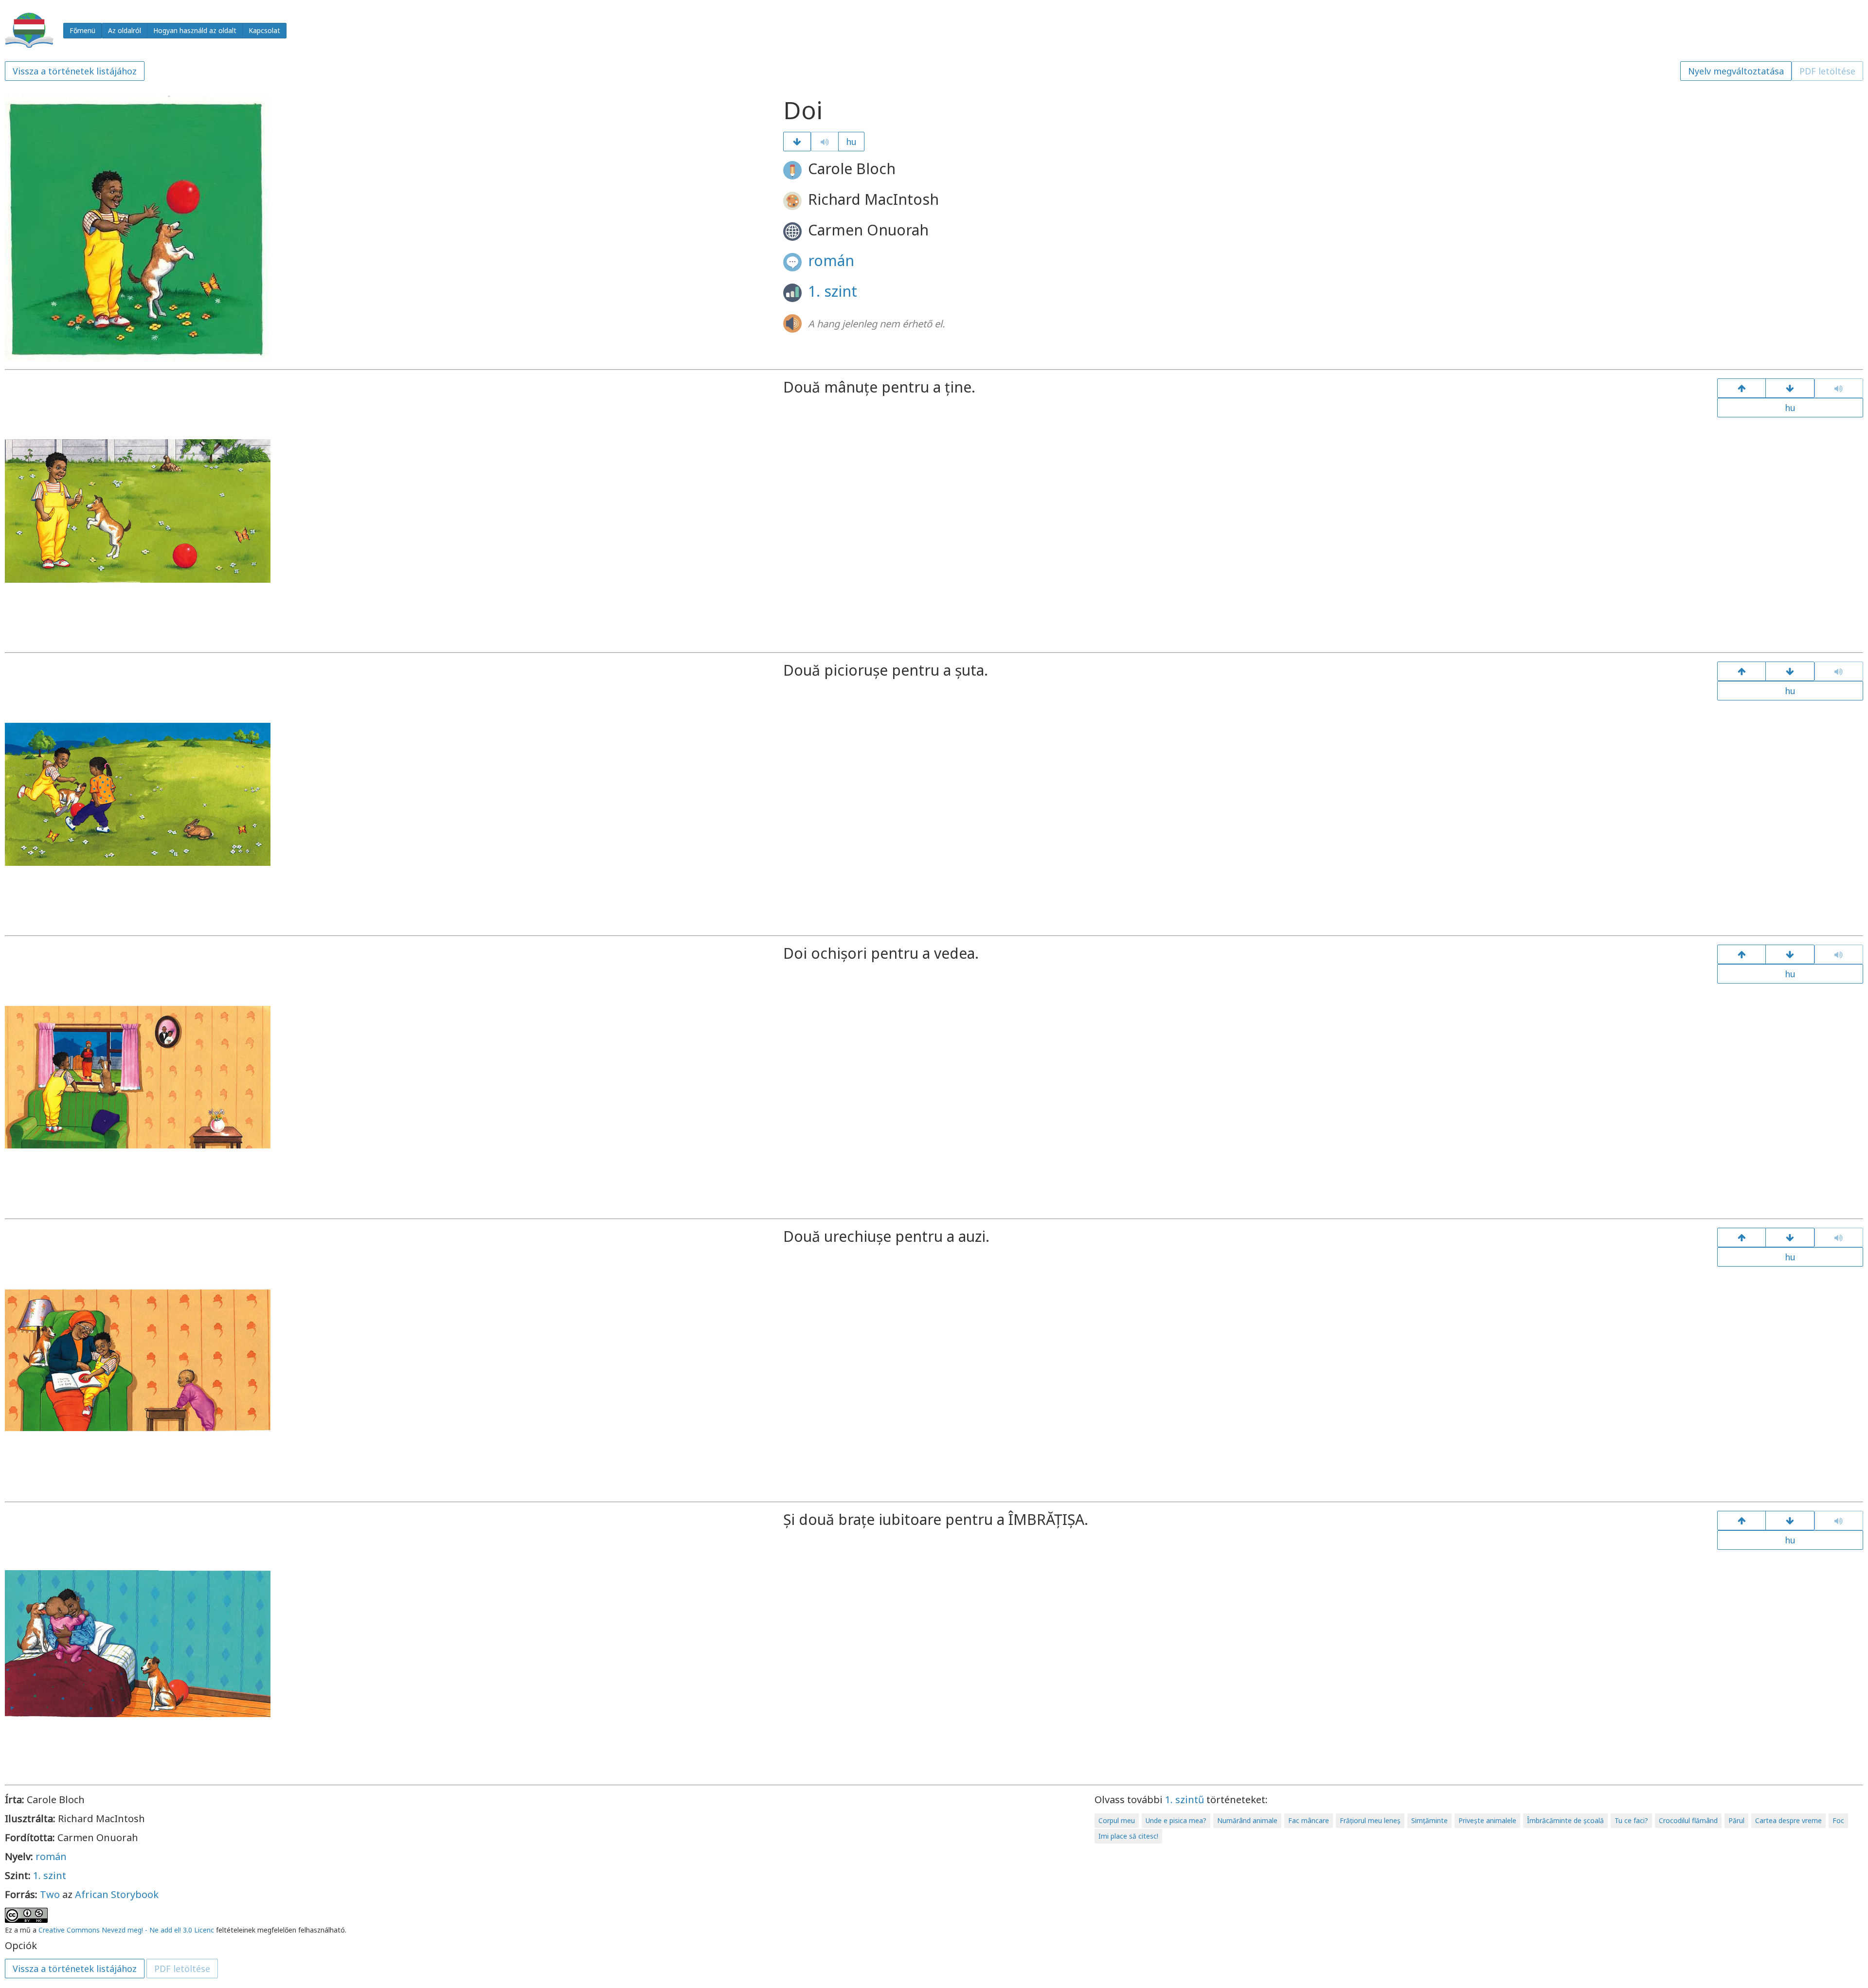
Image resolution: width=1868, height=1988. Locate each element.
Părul (1736, 1820)
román (831, 260)
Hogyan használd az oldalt (195, 30)
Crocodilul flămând (1688, 1820)
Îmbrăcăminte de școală (1565, 1820)
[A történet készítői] (1790, 1521)
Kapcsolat (264, 30)
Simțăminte (1429, 1820)
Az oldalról (125, 30)
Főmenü (82, 30)
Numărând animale (1247, 1820)
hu (851, 142)
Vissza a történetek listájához (75, 71)
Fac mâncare (1309, 1820)
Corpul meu (1117, 1820)
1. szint (833, 291)
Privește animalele (1487, 1820)
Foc (1838, 1820)
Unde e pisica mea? (1176, 1820)
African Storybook (117, 1894)
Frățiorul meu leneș (1370, 1820)
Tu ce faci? (1631, 1820)
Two (50, 1894)
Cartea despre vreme (1788, 1820)
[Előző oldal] (1742, 388)
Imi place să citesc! (1128, 1836)
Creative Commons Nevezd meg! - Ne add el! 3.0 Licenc (126, 1930)
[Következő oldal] (797, 142)
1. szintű (1185, 1800)
